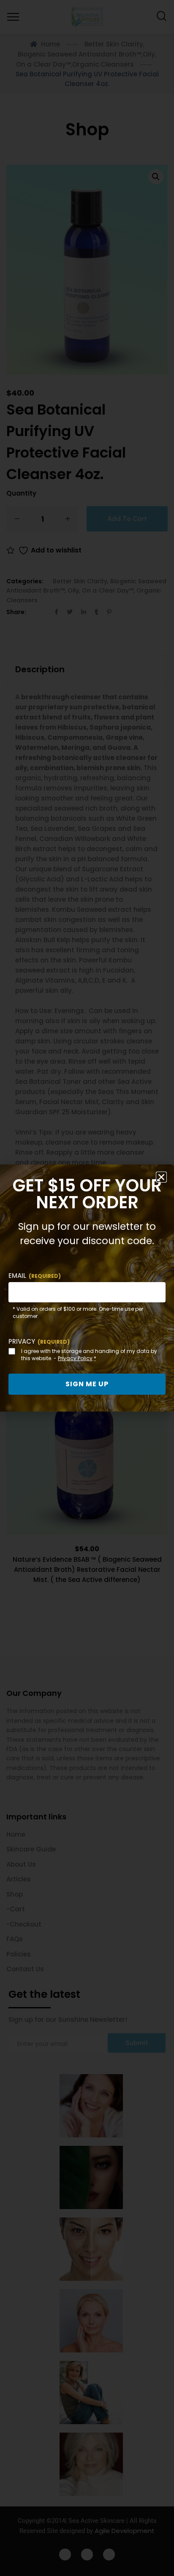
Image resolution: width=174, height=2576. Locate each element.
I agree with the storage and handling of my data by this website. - (89, 1355)
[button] (161, 1177)
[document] (87, 1288)
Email (35, 1276)
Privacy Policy (75, 1358)
